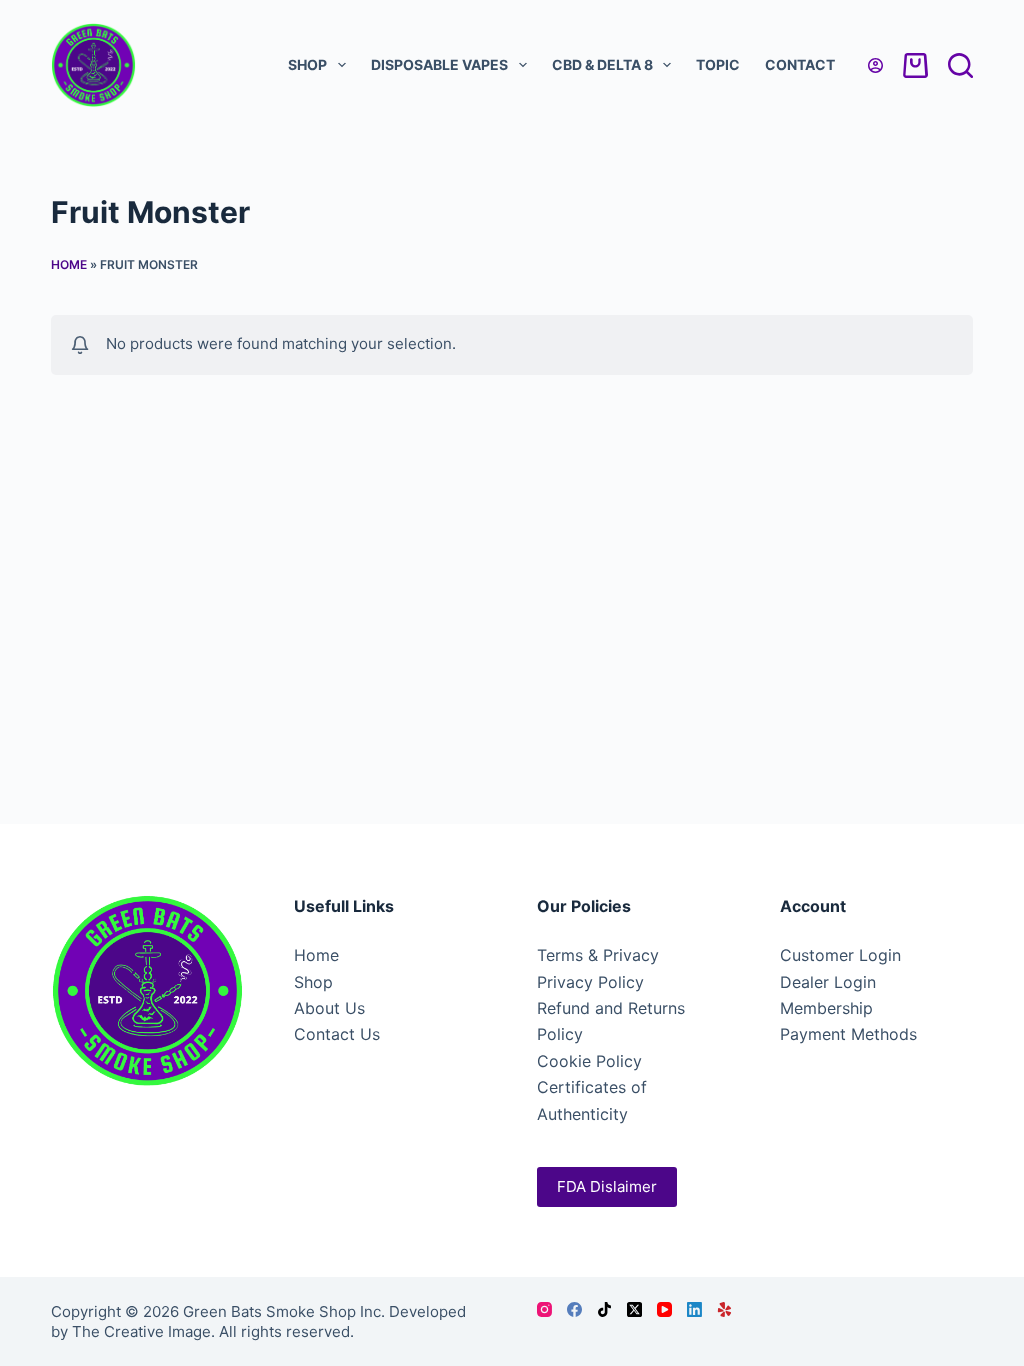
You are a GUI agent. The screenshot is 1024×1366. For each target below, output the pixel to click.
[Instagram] (544, 1309)
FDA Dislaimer (607, 1186)
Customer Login (840, 955)
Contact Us (337, 1034)
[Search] (960, 65)
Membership (826, 1008)
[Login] (875, 65)
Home (69, 264)
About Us (329, 1008)
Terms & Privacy (598, 955)
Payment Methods (848, 1034)
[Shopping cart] (915, 65)
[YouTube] (664, 1309)
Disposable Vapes (439, 64)
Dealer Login (828, 982)
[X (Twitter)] (634, 1309)
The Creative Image (141, 1331)
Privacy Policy (590, 982)
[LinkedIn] (694, 1309)
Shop (307, 64)
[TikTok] (604, 1309)
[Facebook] (574, 1309)
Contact (800, 64)
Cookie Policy (589, 1061)
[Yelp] (724, 1309)
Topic (718, 64)
